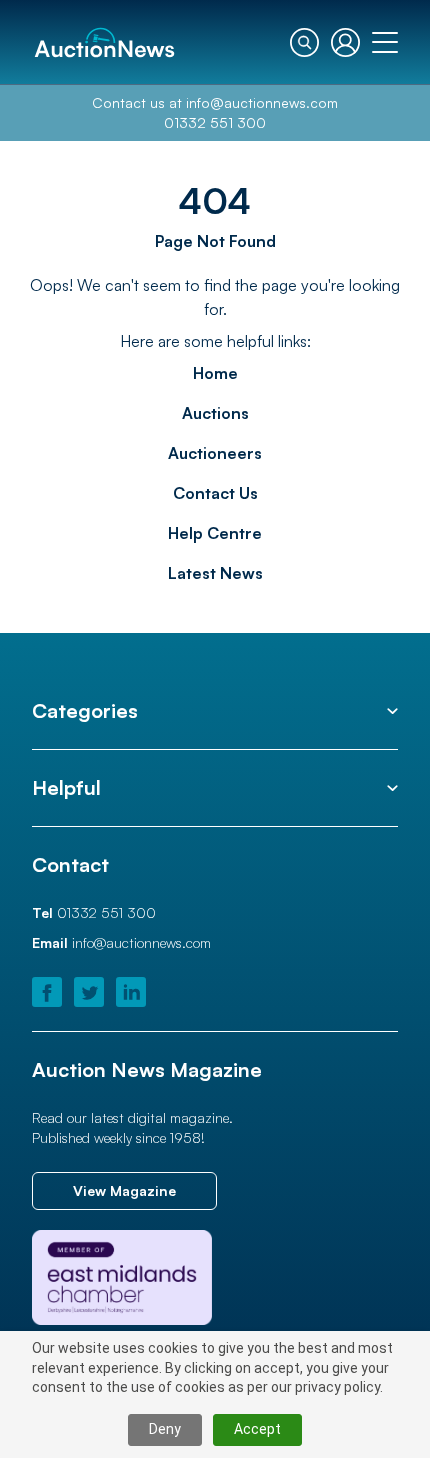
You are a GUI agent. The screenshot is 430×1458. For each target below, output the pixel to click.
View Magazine (124, 1190)
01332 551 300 (215, 122)
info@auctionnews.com (262, 102)
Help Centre (215, 533)
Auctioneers (215, 453)
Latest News (215, 573)
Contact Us (215, 493)
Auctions (215, 413)
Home (215, 373)
